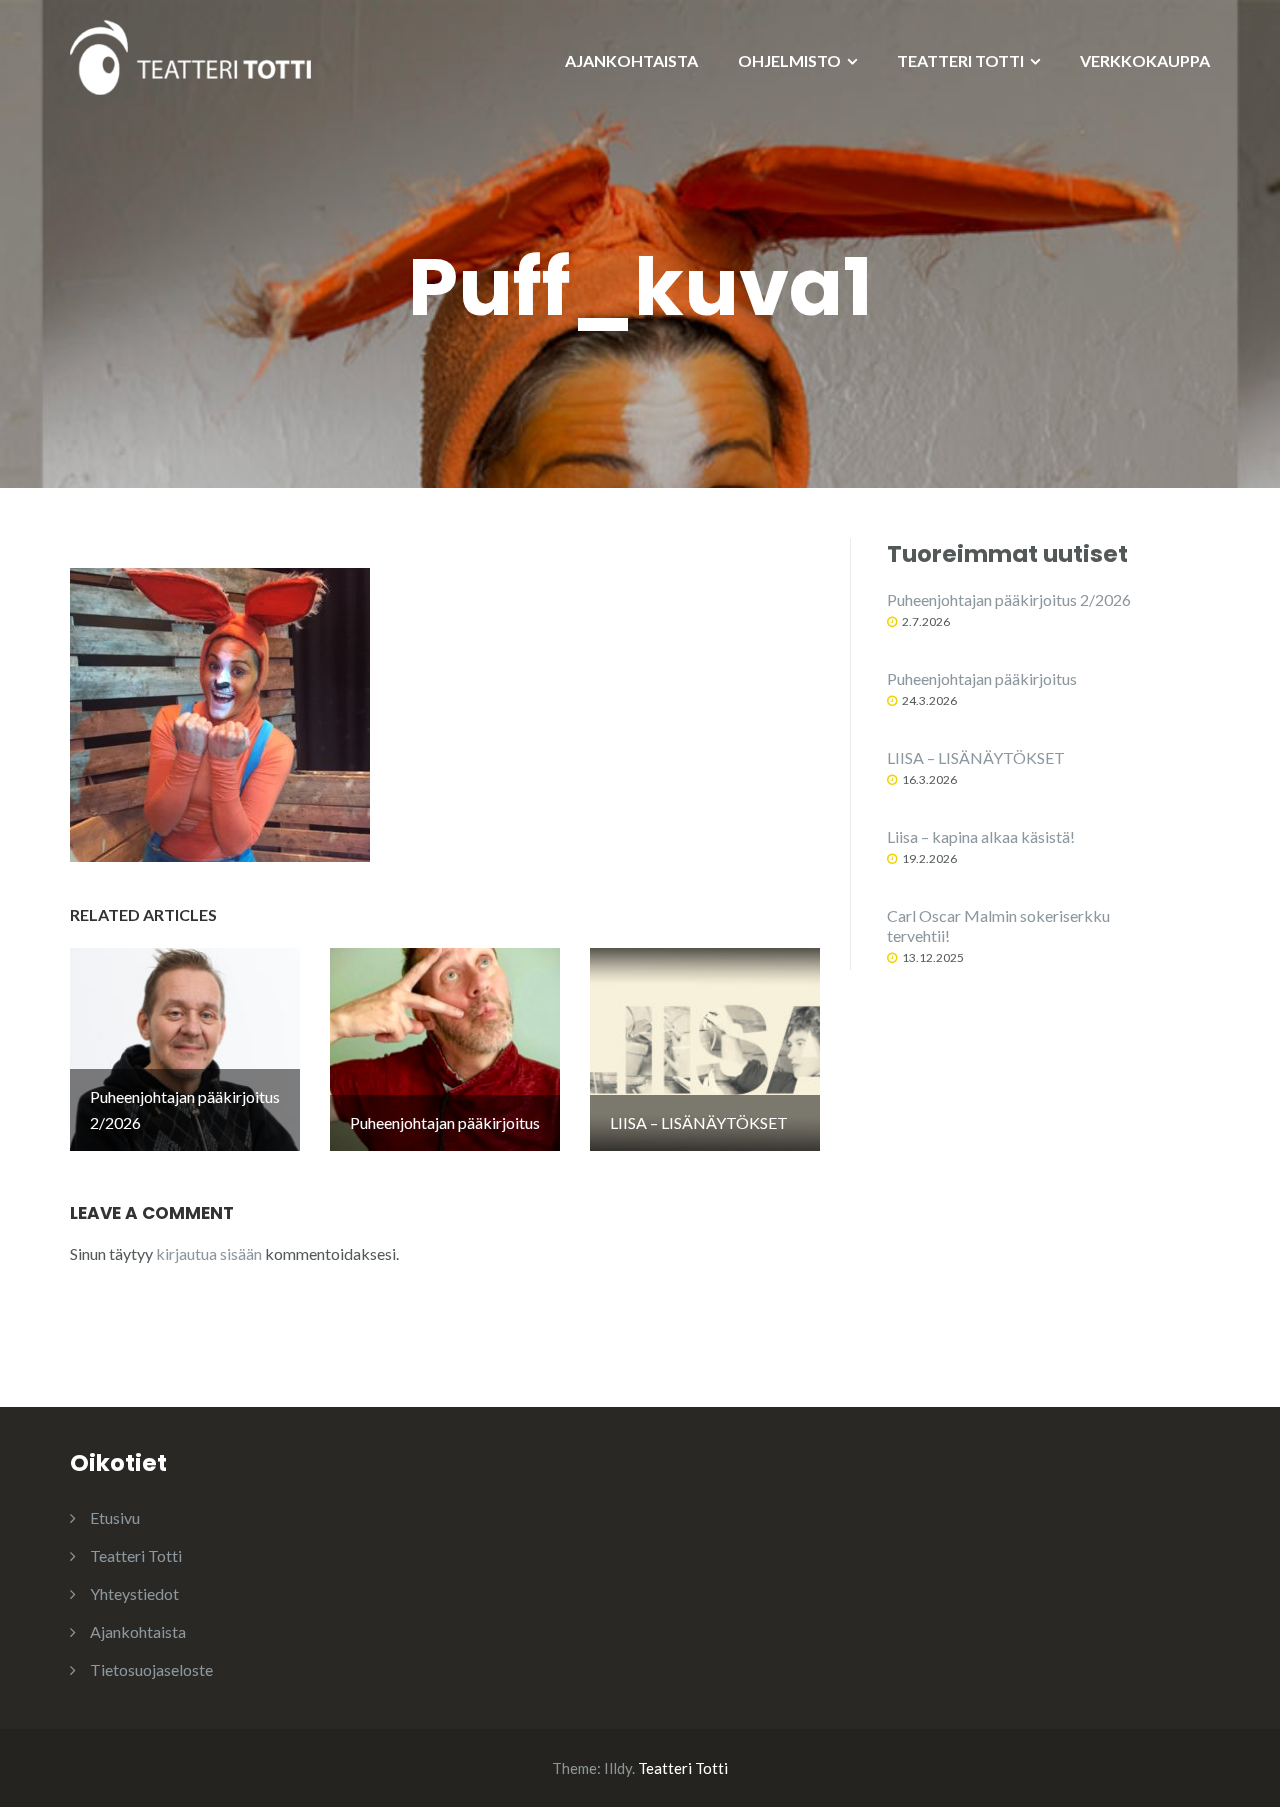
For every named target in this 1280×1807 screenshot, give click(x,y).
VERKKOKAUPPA (1145, 60)
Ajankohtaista (138, 1631)
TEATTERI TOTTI (960, 60)
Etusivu (115, 1517)
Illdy (618, 1768)
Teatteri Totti (136, 1555)
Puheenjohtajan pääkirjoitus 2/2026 (1009, 599)
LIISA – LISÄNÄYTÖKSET (976, 757)
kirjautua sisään (209, 1253)
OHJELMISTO (789, 60)
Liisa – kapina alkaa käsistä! (981, 836)
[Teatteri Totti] (190, 55)
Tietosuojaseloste (151, 1669)
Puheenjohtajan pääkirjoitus (982, 678)
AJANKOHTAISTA (631, 60)
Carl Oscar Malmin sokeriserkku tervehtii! (998, 925)
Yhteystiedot (134, 1593)
